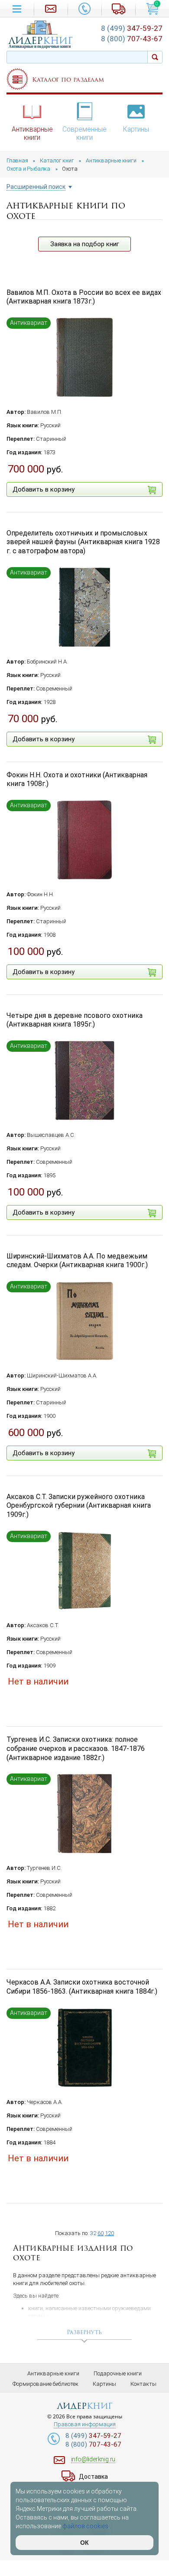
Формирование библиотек (45, 2384)
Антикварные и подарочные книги (40, 46)
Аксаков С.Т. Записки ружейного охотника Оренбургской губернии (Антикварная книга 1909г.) (79, 1506)
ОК (84, 2543)
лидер (41, 41)
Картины (136, 129)
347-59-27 (132, 28)
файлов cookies (85, 2526)
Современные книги (84, 134)
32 (93, 2233)
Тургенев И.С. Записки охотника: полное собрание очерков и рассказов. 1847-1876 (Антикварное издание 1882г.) (76, 1749)
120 (109, 2233)
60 (101, 2233)
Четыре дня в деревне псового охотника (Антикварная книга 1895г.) (75, 1020)
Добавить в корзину (44, 489)
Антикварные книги (32, 134)
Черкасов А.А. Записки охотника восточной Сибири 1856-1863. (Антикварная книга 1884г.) (82, 1987)
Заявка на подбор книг (85, 244)
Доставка (93, 2477)
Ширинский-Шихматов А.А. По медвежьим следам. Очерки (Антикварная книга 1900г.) (77, 1261)
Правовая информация (85, 2424)
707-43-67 (132, 39)
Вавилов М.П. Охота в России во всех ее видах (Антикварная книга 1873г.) (84, 297)
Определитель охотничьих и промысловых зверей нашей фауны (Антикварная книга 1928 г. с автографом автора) (83, 542)
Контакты (143, 2384)
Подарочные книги (118, 2373)
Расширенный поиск (36, 187)
